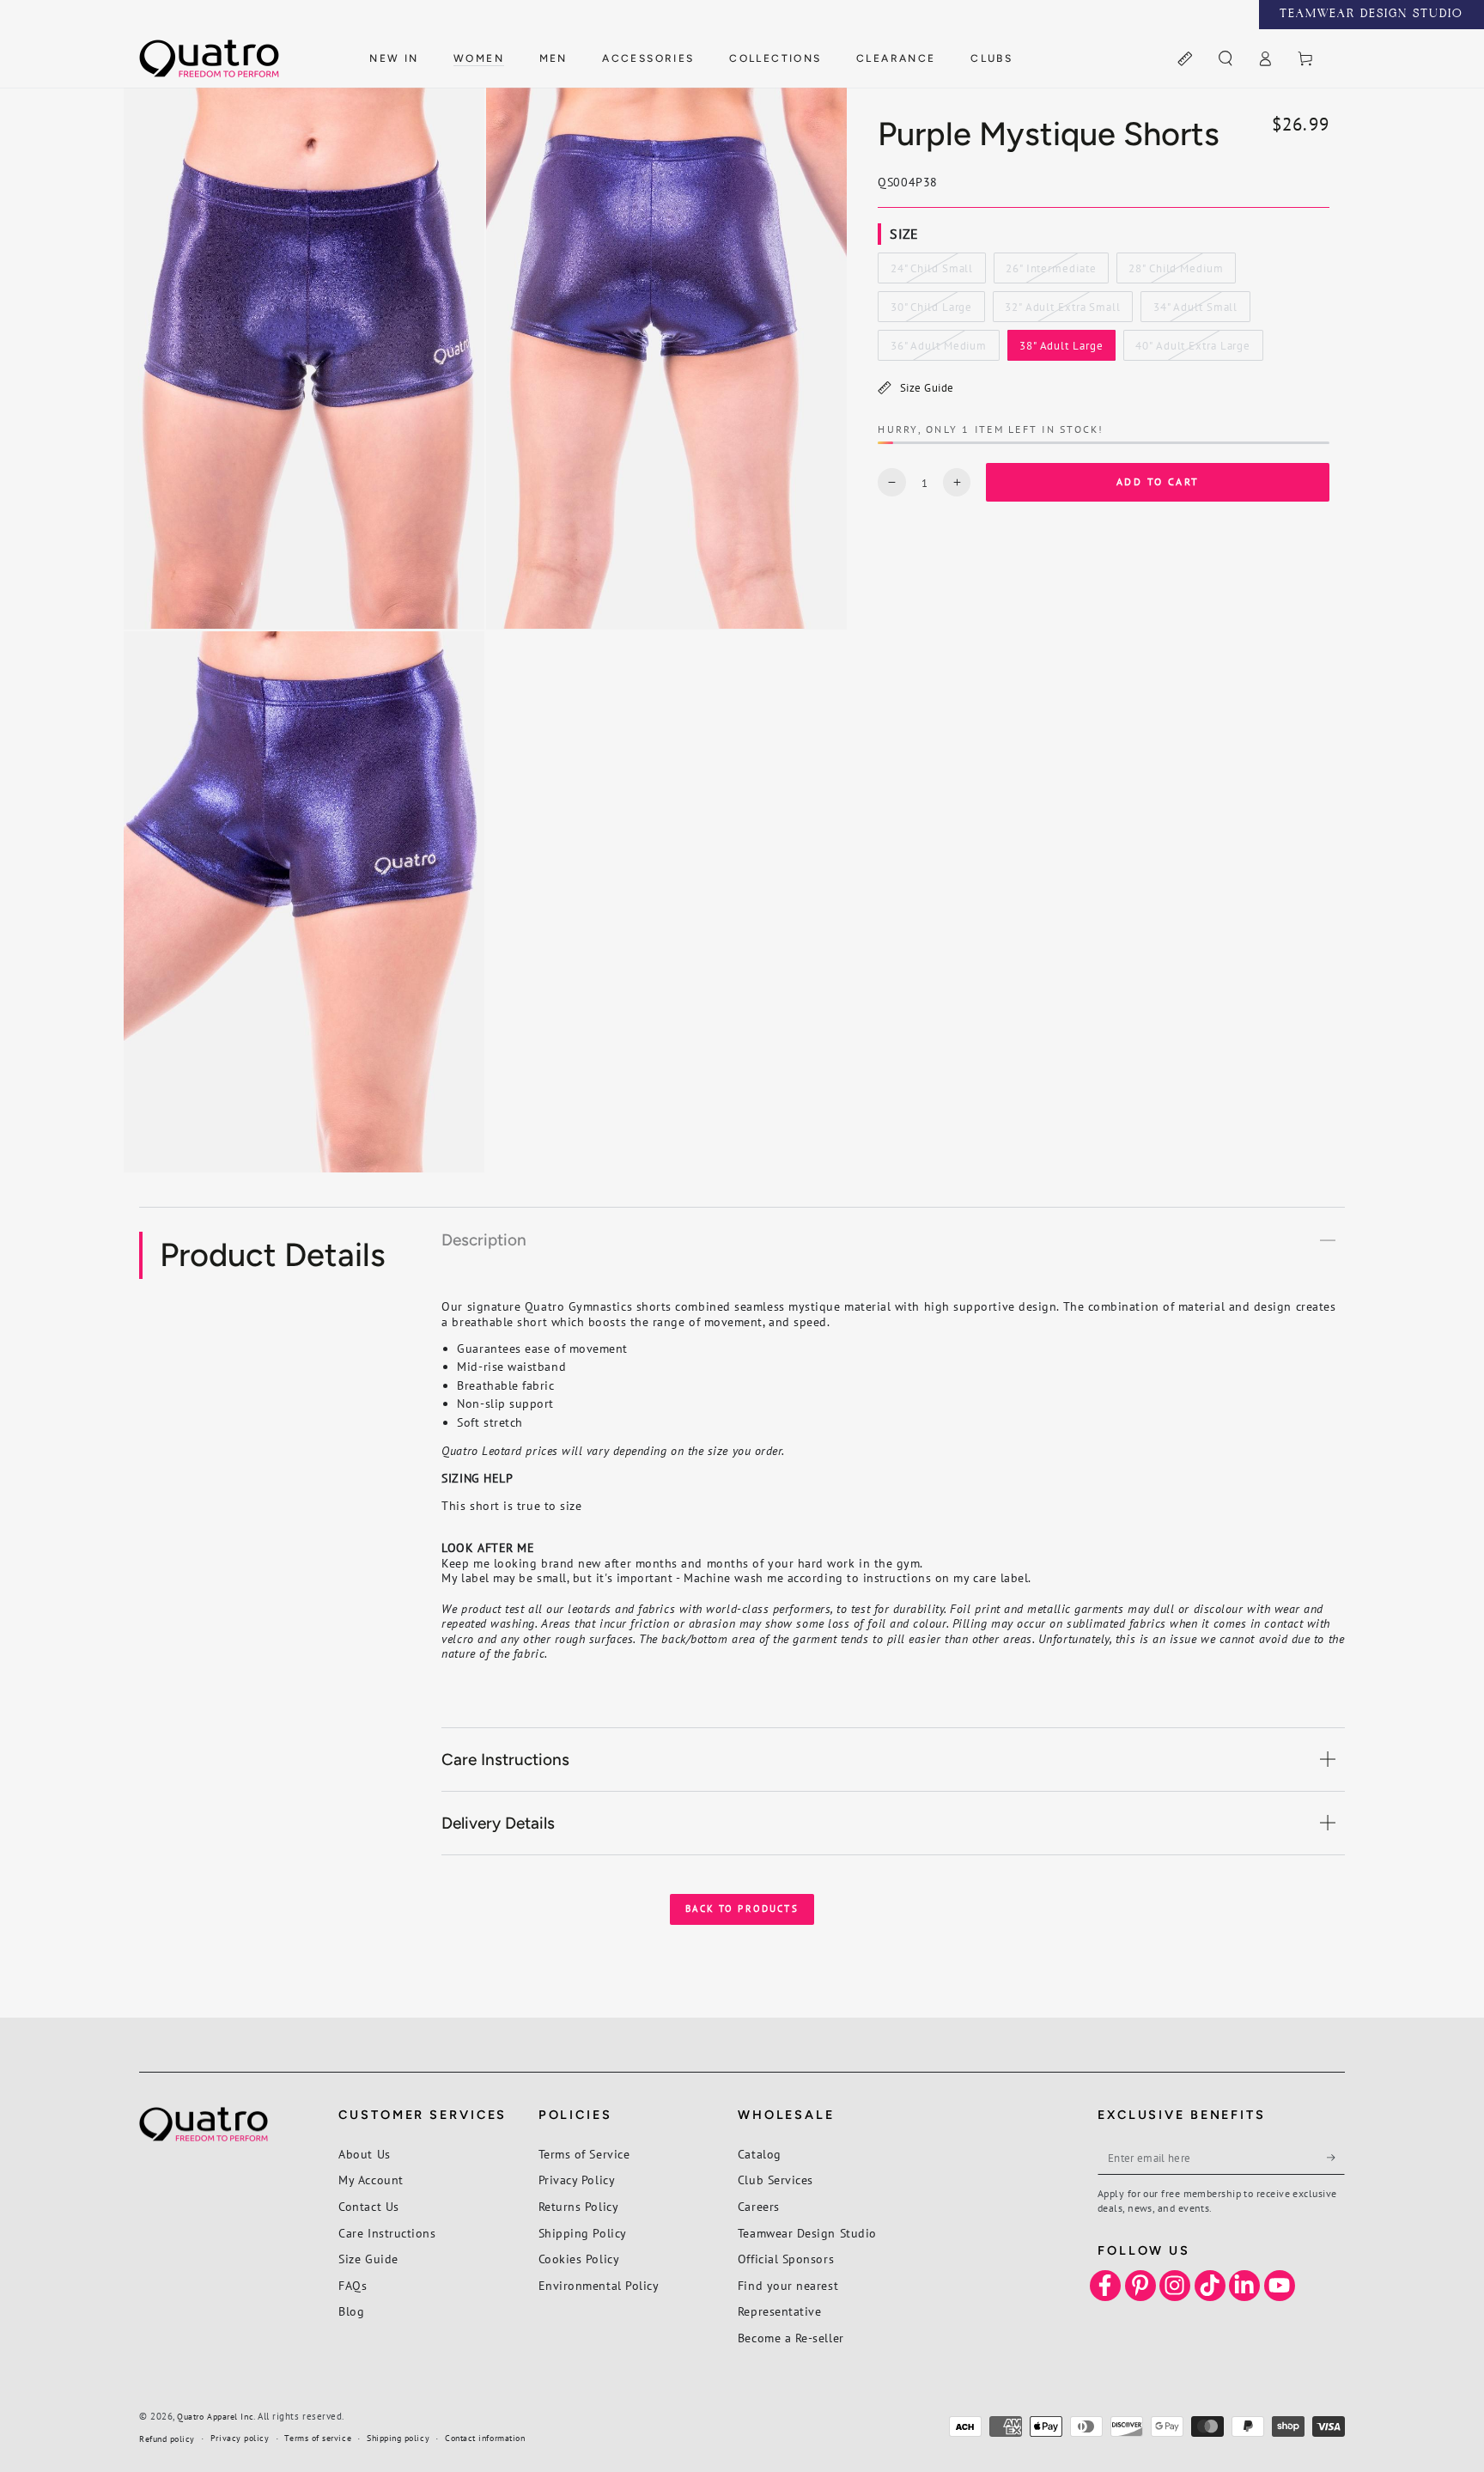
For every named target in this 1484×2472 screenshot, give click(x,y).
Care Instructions (387, 2233)
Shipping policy (398, 2438)
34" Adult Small (1195, 311)
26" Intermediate (1050, 272)
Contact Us (368, 2206)
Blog (351, 2311)
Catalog (760, 2154)
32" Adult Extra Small (1062, 311)
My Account (371, 2180)
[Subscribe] (1336, 2158)
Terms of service (318, 2438)
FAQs (353, 2285)
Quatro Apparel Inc (215, 2417)
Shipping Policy (583, 2233)
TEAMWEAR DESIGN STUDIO (1371, 15)
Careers (759, 2206)
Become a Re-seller (791, 2338)
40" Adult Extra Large (1192, 350)
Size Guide (927, 387)
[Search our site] (1225, 59)
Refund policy (167, 2439)
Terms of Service (584, 2154)
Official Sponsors (786, 2259)
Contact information (485, 2438)
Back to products (742, 1909)
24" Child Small (931, 272)
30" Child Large (931, 311)
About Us (364, 2154)
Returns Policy (579, 2206)
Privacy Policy (577, 2180)
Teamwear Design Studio (807, 2233)
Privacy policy (240, 2438)
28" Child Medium (1175, 272)
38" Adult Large (1061, 350)
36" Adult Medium (938, 350)
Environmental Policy (599, 2285)
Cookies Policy (579, 2259)
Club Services (775, 2180)
